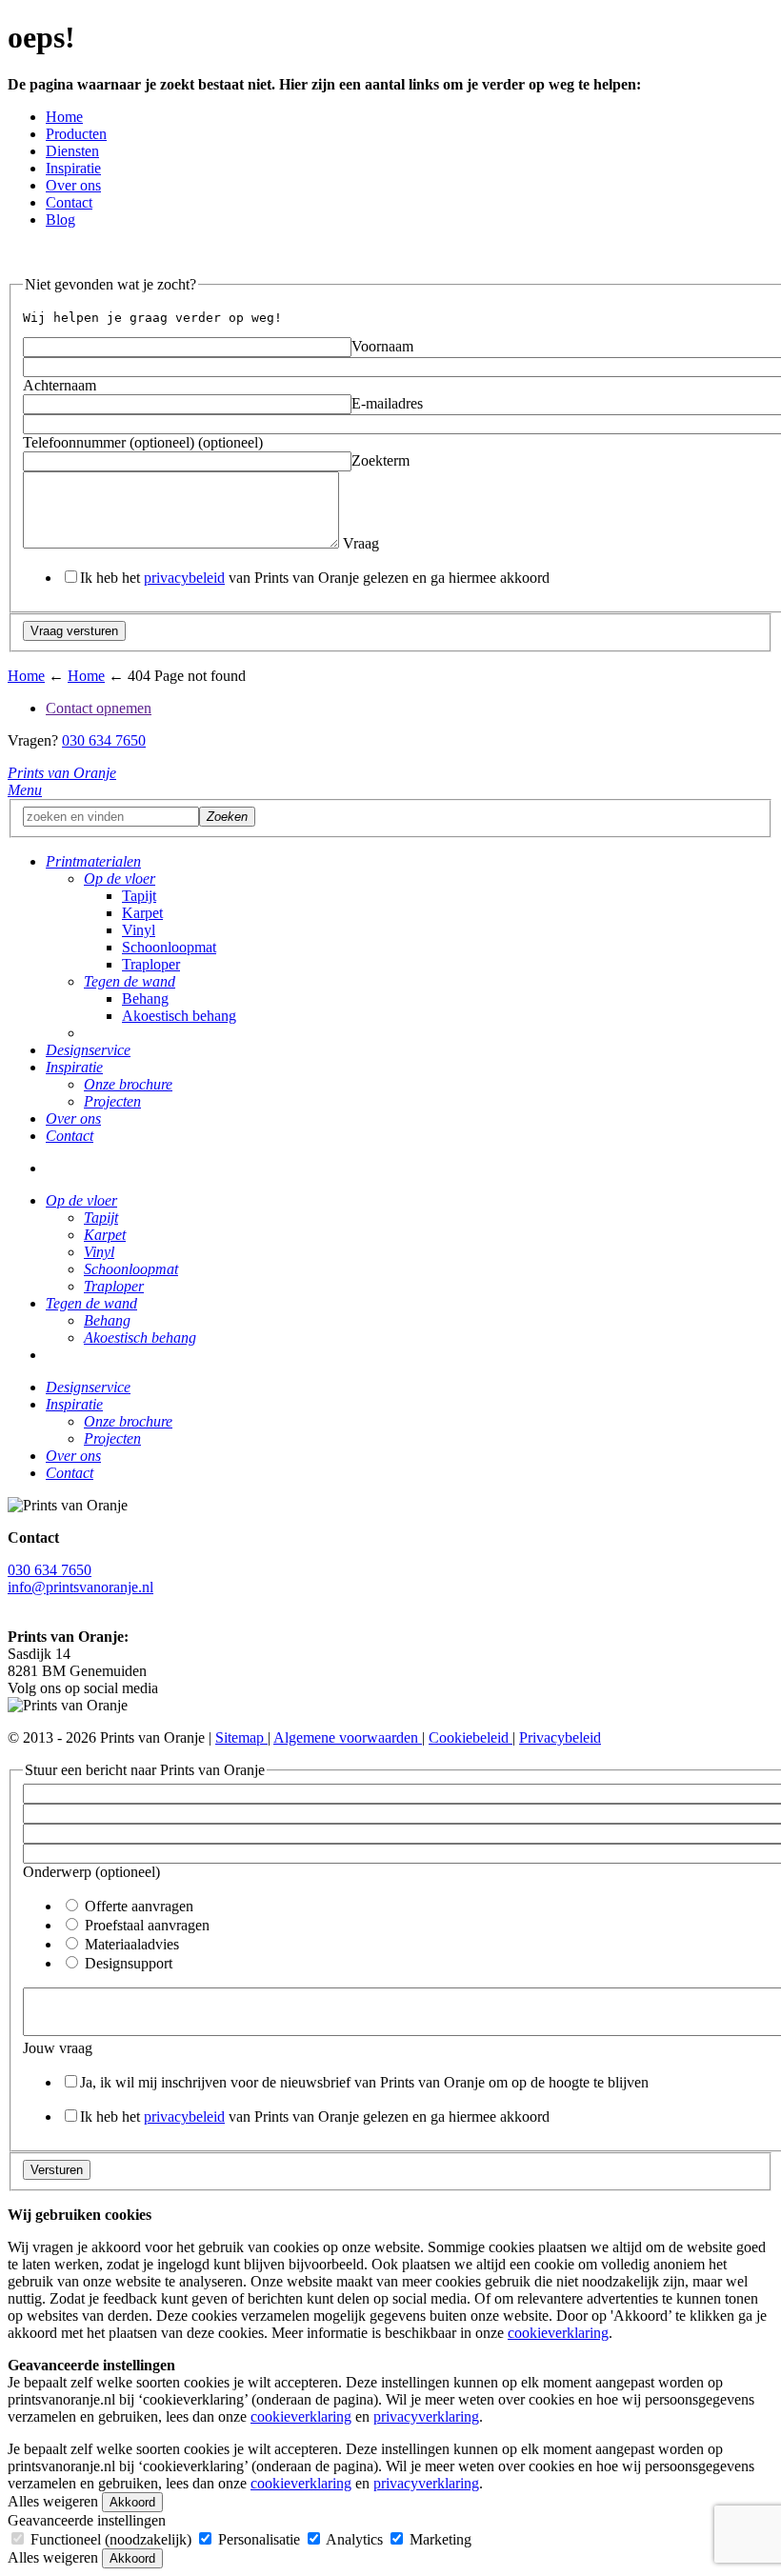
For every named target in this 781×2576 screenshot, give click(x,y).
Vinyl (139, 930)
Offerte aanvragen (137, 1906)
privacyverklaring (426, 2416)
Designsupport (127, 1963)
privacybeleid (184, 578)
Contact (69, 202)
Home (64, 117)
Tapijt (139, 896)
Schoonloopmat (169, 947)
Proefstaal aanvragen (145, 1925)
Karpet (142, 913)
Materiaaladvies (130, 1944)
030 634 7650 (104, 740)
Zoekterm (380, 460)
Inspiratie (73, 168)
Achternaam (60, 385)
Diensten (72, 151)
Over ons (73, 185)
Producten (76, 134)
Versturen (57, 2170)
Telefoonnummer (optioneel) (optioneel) (143, 442)
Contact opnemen (99, 708)
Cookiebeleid (471, 1737)
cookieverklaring (558, 2333)
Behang (145, 998)
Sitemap (241, 1737)
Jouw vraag (58, 2048)
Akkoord (132, 2502)
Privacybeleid (560, 1737)
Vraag (359, 543)
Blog (60, 220)
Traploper (151, 964)
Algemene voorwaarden (348, 1737)
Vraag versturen (74, 631)
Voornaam (382, 346)
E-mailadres (387, 403)
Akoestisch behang (179, 1016)
